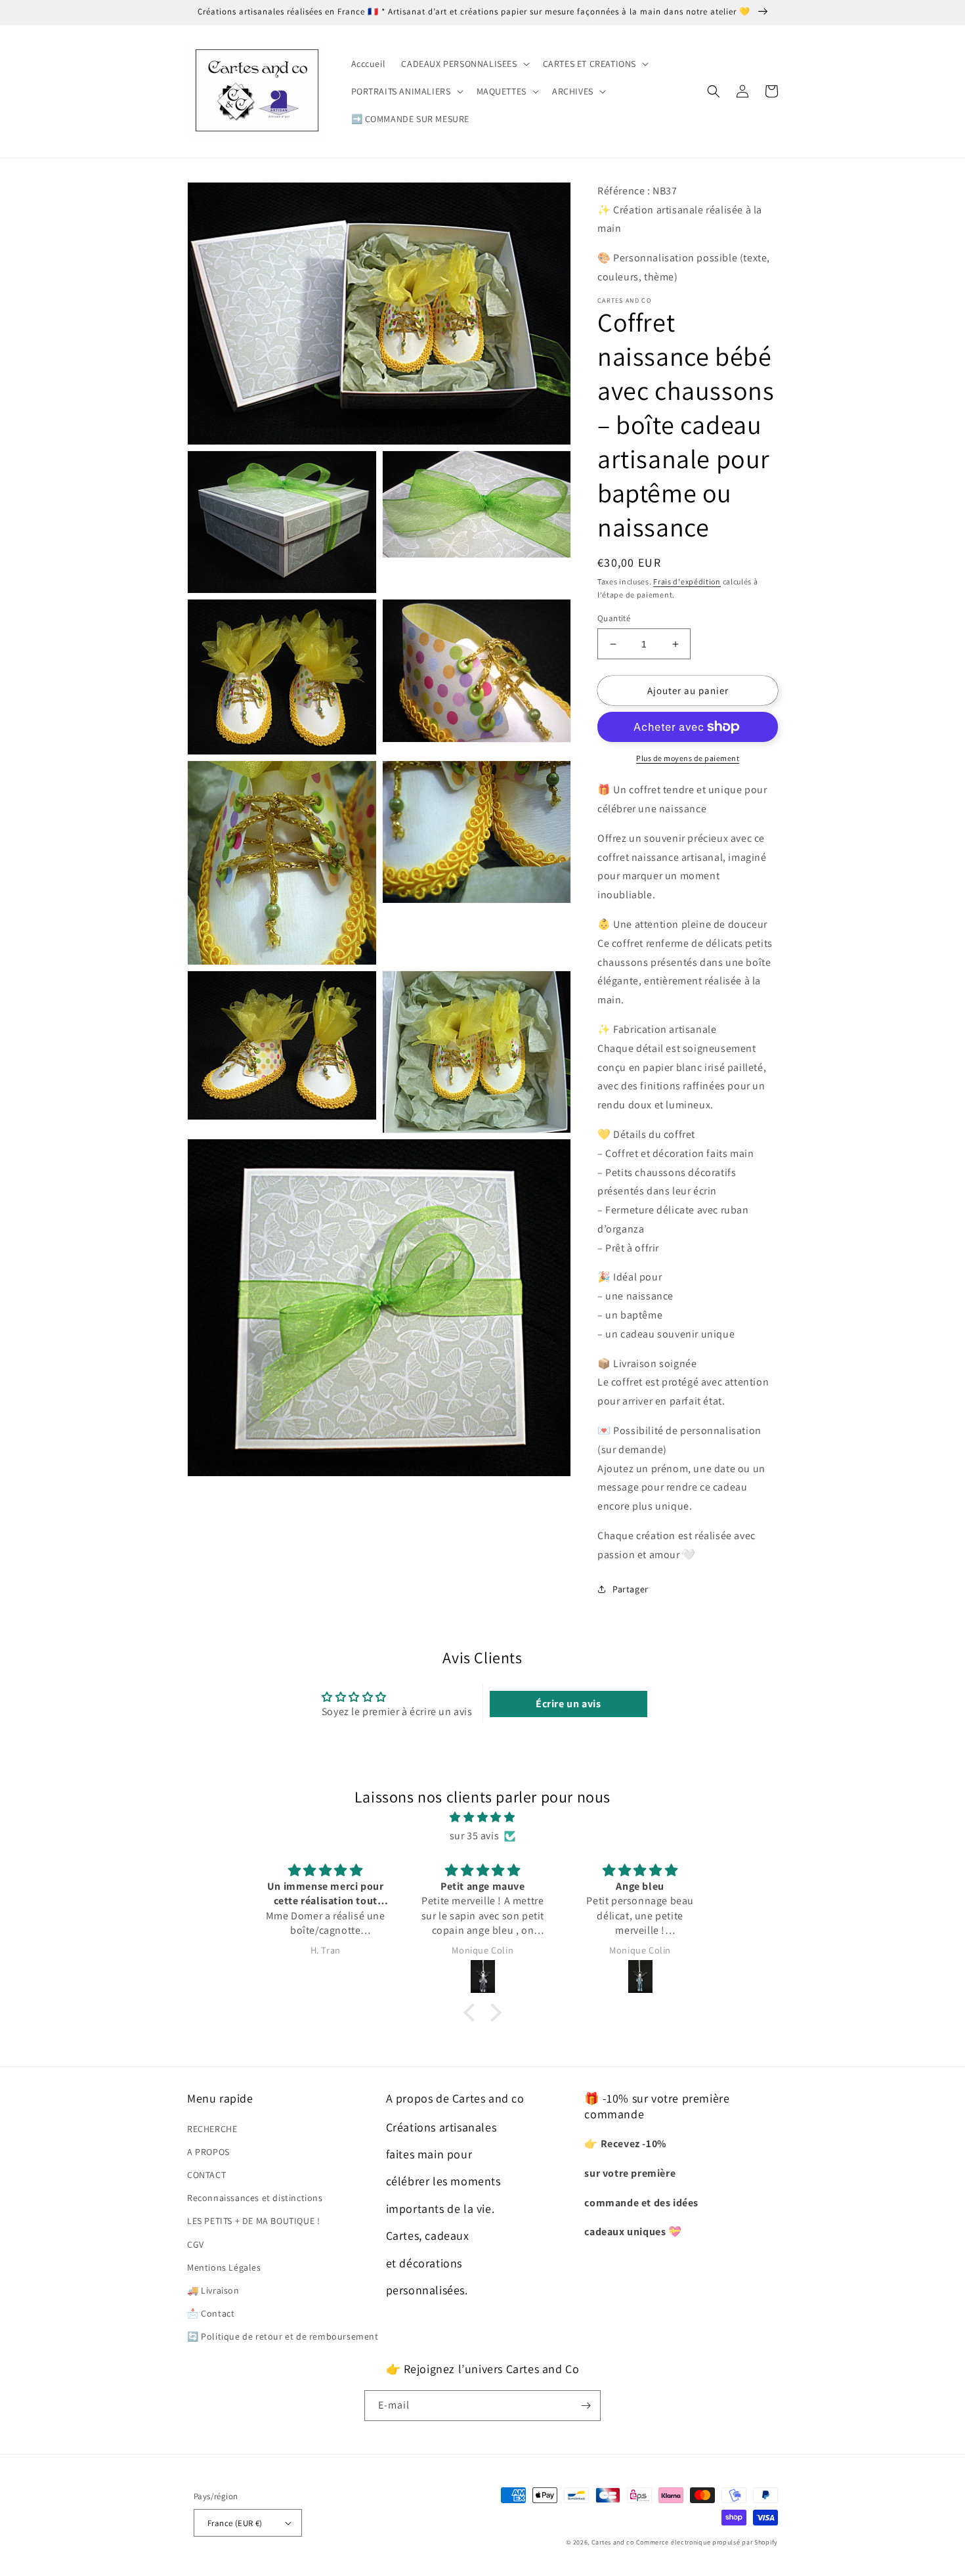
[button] (464, 64)
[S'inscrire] (586, 2406)
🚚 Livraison (213, 2290)
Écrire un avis (568, 1704)
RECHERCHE (212, 2129)
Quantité (614, 618)
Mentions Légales (224, 2267)
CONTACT (206, 2175)
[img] (482, 1818)
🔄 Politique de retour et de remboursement (283, 2336)
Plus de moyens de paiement (688, 758)
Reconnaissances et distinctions (255, 2198)
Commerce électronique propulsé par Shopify (707, 2542)
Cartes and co (613, 2542)
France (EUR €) (235, 2523)
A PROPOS (208, 2152)
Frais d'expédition (687, 581)
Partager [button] (631, 1589)
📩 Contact (211, 2313)
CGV (196, 2244)
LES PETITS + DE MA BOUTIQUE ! (253, 2221)
